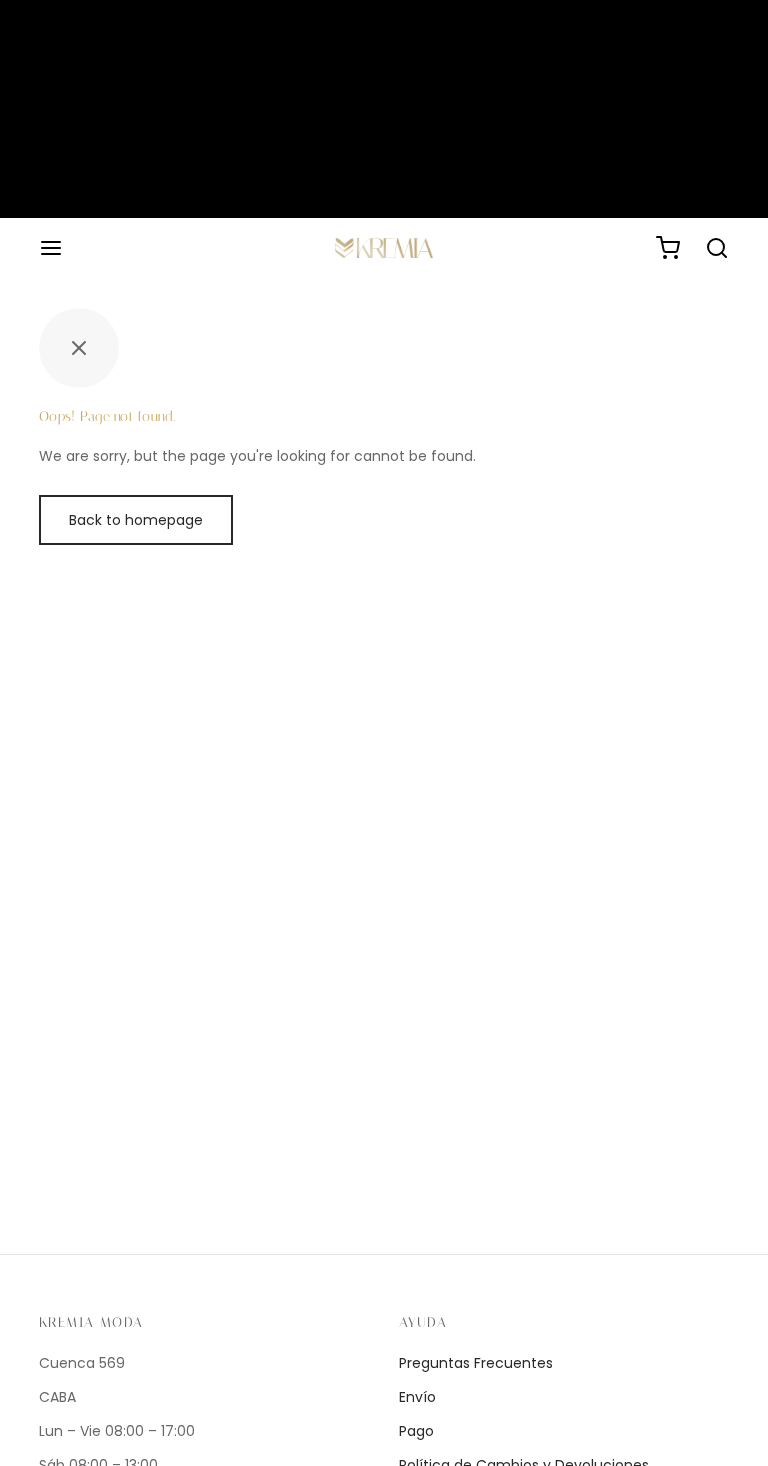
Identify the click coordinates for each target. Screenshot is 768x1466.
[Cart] (668, 248)
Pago (416, 1431)
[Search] (717, 248)
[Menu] (51, 248)
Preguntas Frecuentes (476, 1363)
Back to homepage (136, 520)
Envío (417, 1397)
